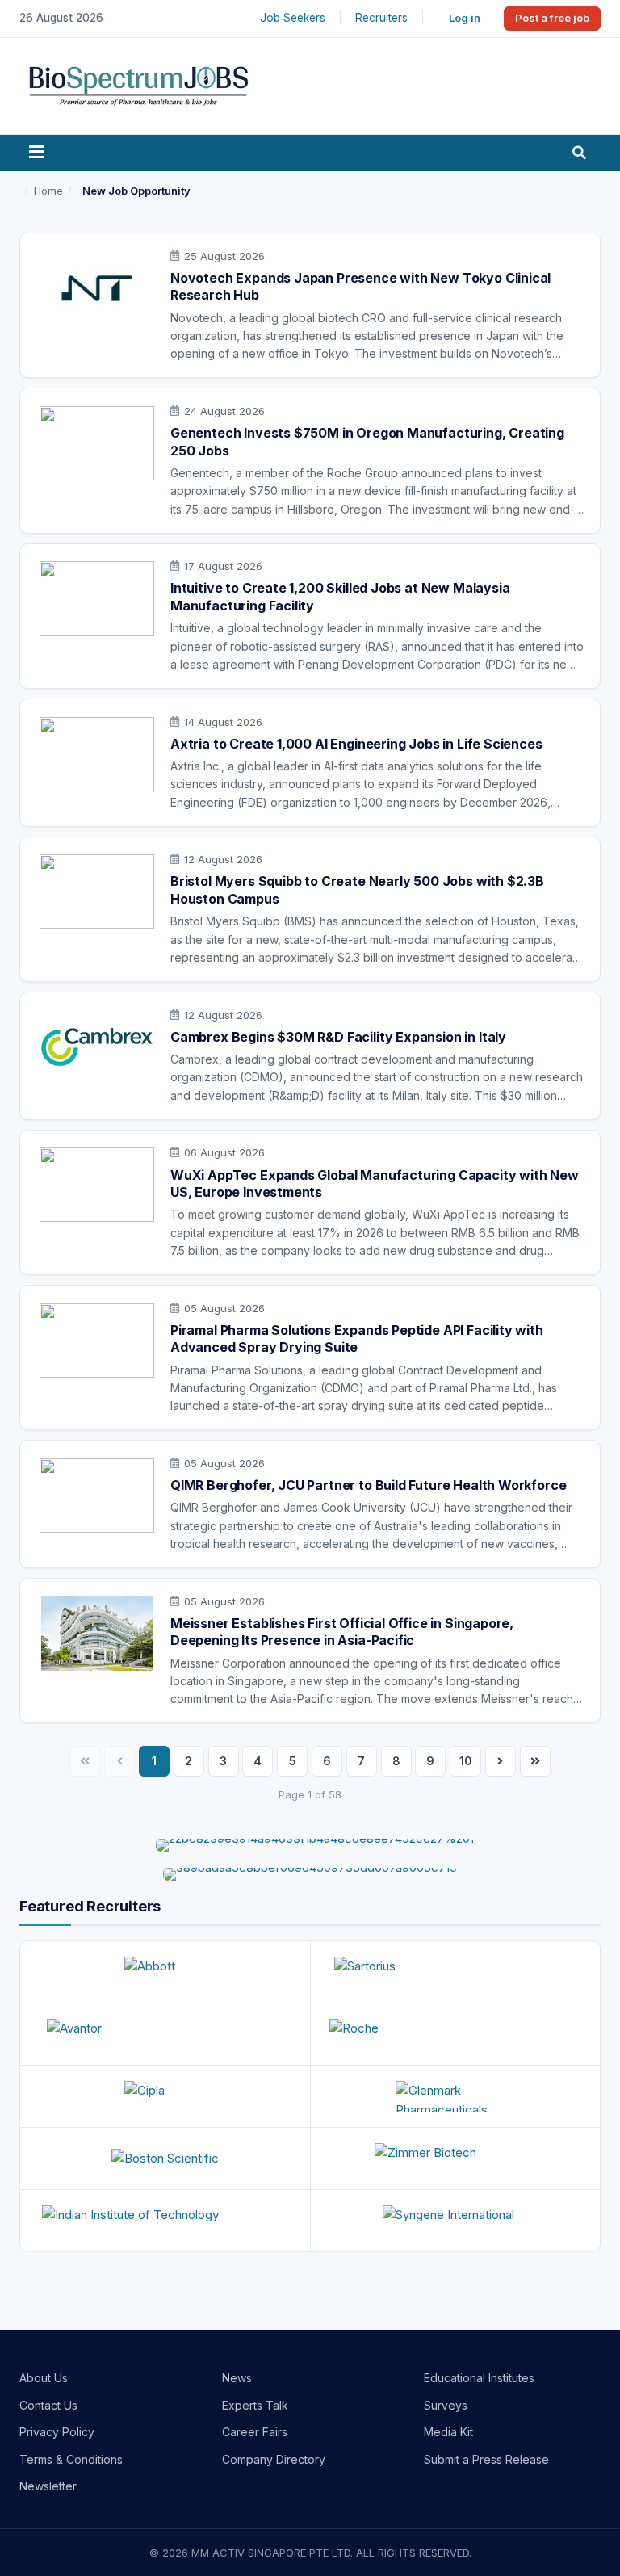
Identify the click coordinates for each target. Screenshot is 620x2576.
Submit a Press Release (486, 2459)
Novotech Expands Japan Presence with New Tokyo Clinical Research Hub (360, 287)
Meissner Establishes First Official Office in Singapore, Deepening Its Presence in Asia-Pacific (342, 1632)
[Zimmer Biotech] (456, 2159)
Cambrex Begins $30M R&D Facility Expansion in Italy (338, 1037)
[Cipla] (165, 2096)
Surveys (446, 2405)
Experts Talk (255, 2405)
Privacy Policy (57, 2432)
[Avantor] (165, 2034)
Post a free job (552, 18)
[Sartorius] (456, 1972)
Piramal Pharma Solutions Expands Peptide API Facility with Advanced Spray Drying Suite (357, 1339)
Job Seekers (293, 18)
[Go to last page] (535, 1761)
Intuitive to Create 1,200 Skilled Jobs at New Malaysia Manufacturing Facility (340, 597)
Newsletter (48, 2486)
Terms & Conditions (71, 2459)
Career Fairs (255, 2432)
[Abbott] (165, 1972)
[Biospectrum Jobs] (138, 84)
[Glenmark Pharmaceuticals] (456, 2096)
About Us (44, 2378)
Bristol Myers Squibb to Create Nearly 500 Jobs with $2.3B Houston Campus (357, 890)
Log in (465, 18)
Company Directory (274, 2459)
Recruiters (381, 18)
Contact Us (48, 2405)
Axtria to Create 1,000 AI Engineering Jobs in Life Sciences (356, 744)
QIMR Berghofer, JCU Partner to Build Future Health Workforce (368, 1485)
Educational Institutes (479, 2378)
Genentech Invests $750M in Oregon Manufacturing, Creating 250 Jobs (367, 442)
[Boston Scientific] (165, 2159)
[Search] (579, 153)
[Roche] (456, 2034)
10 (466, 1761)
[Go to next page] (501, 1761)
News (237, 2378)
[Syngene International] (456, 2221)
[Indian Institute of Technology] (165, 2221)
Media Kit (448, 2432)
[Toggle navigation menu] (37, 153)
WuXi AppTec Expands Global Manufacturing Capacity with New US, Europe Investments (375, 1184)
